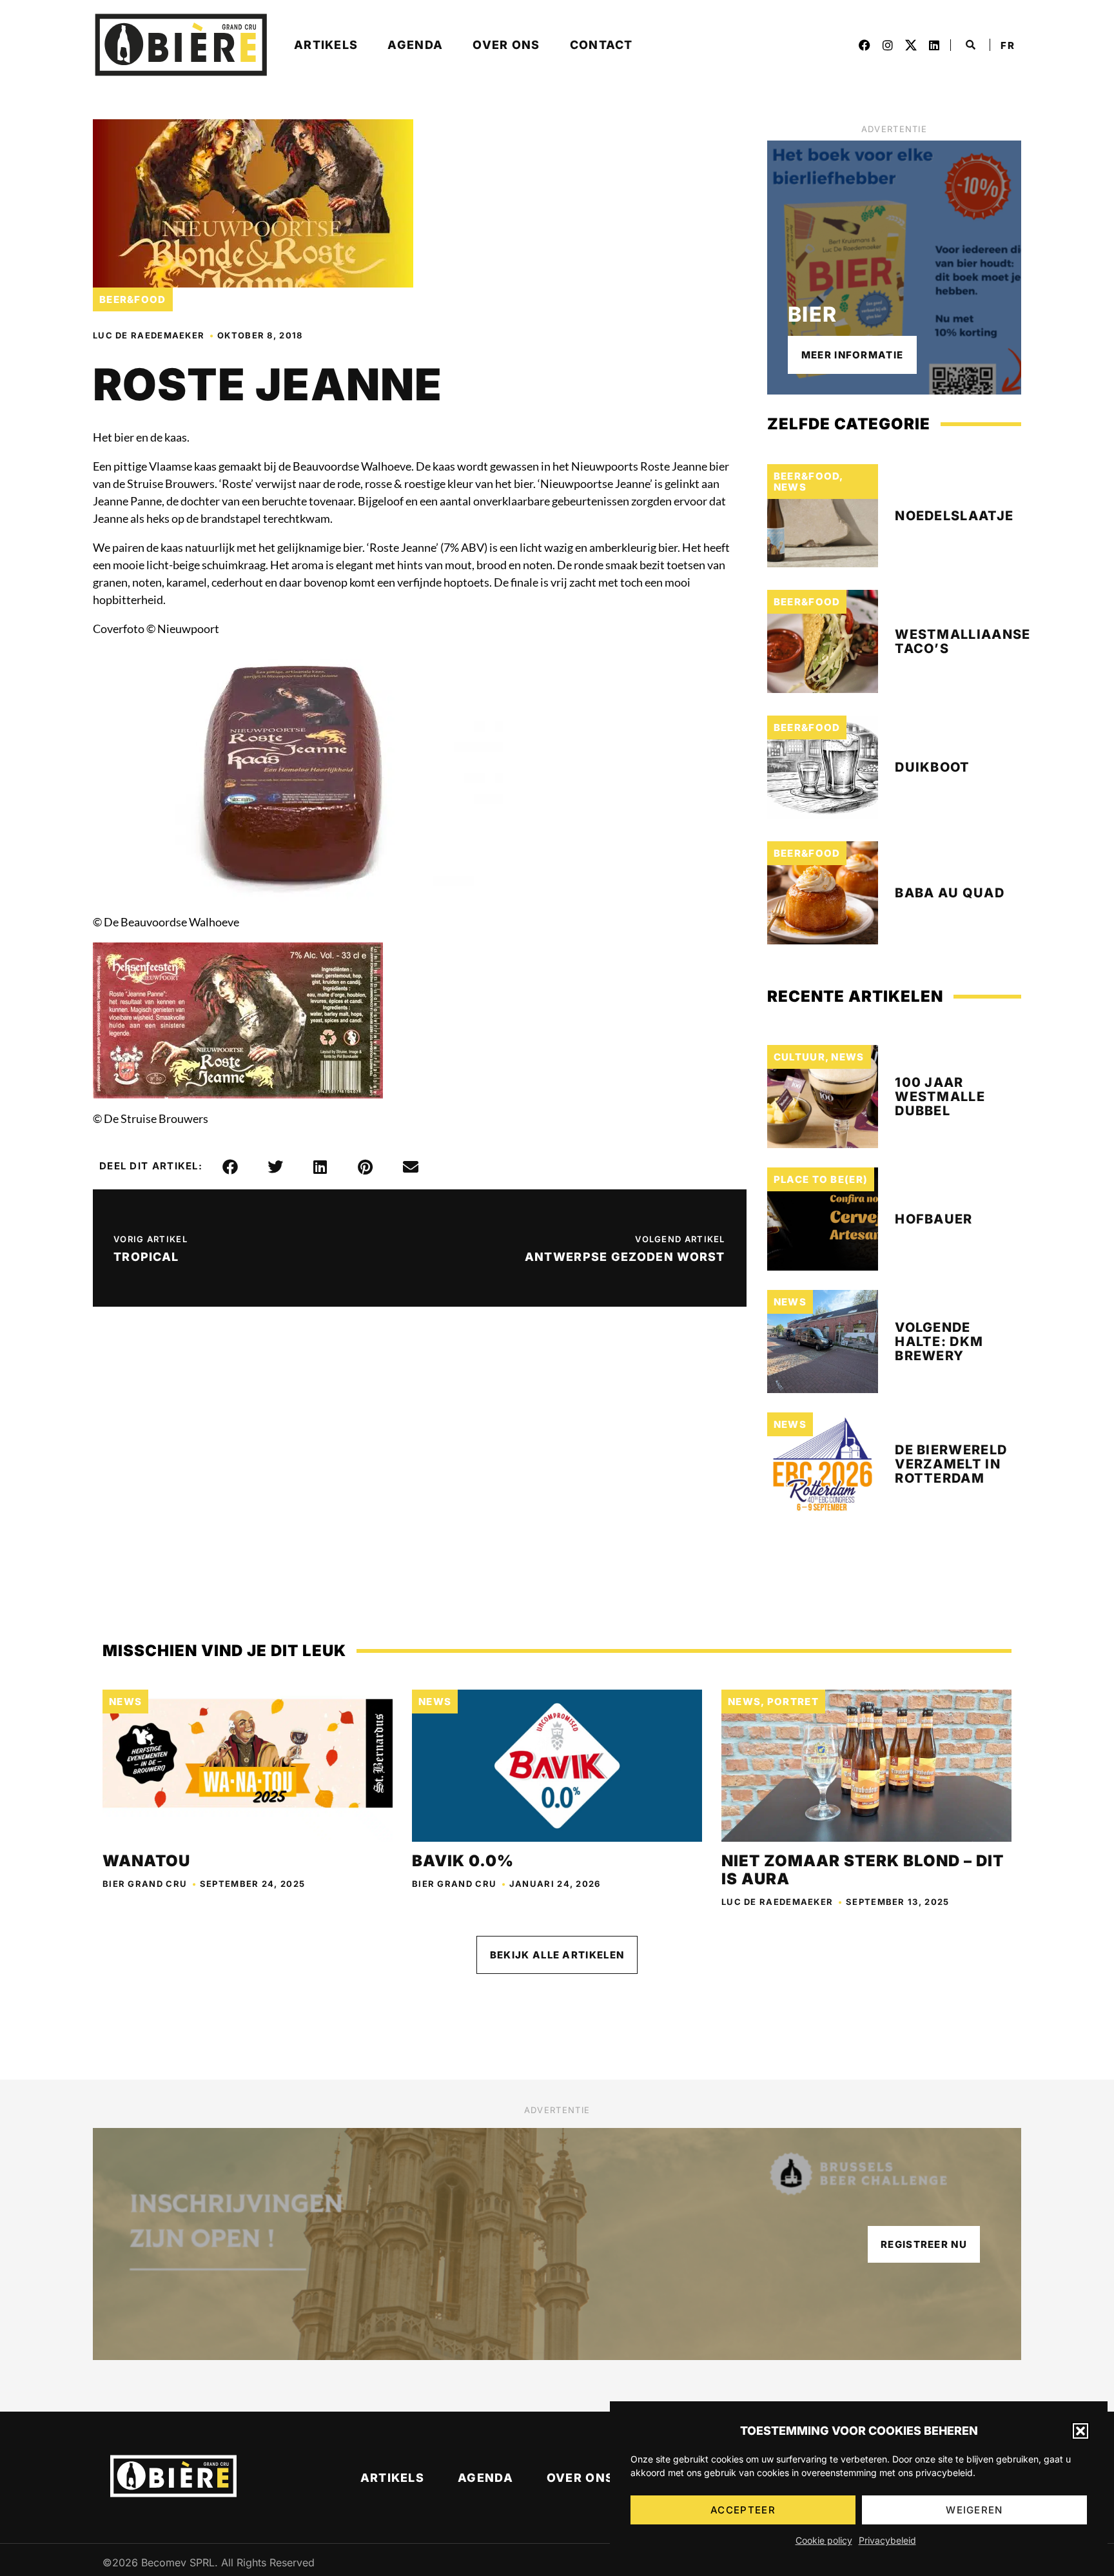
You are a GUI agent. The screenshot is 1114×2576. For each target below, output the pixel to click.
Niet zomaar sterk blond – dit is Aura (863, 1870)
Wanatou (146, 1861)
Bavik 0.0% (463, 1861)
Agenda (415, 45)
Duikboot (932, 767)
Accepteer (743, 2510)
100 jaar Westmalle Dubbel (940, 1097)
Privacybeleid (887, 2540)
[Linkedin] (934, 45)
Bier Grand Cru (145, 1884)
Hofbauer (933, 1219)
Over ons (506, 45)
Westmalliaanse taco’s (963, 641)
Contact (601, 45)
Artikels (326, 45)
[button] (1080, 2431)
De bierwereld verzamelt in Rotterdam (951, 1464)
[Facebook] (865, 45)
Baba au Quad (950, 893)
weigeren (974, 2510)
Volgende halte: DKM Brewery (939, 1342)
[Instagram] (888, 45)
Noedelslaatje (954, 516)
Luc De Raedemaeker (149, 335)
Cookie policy (824, 2540)
